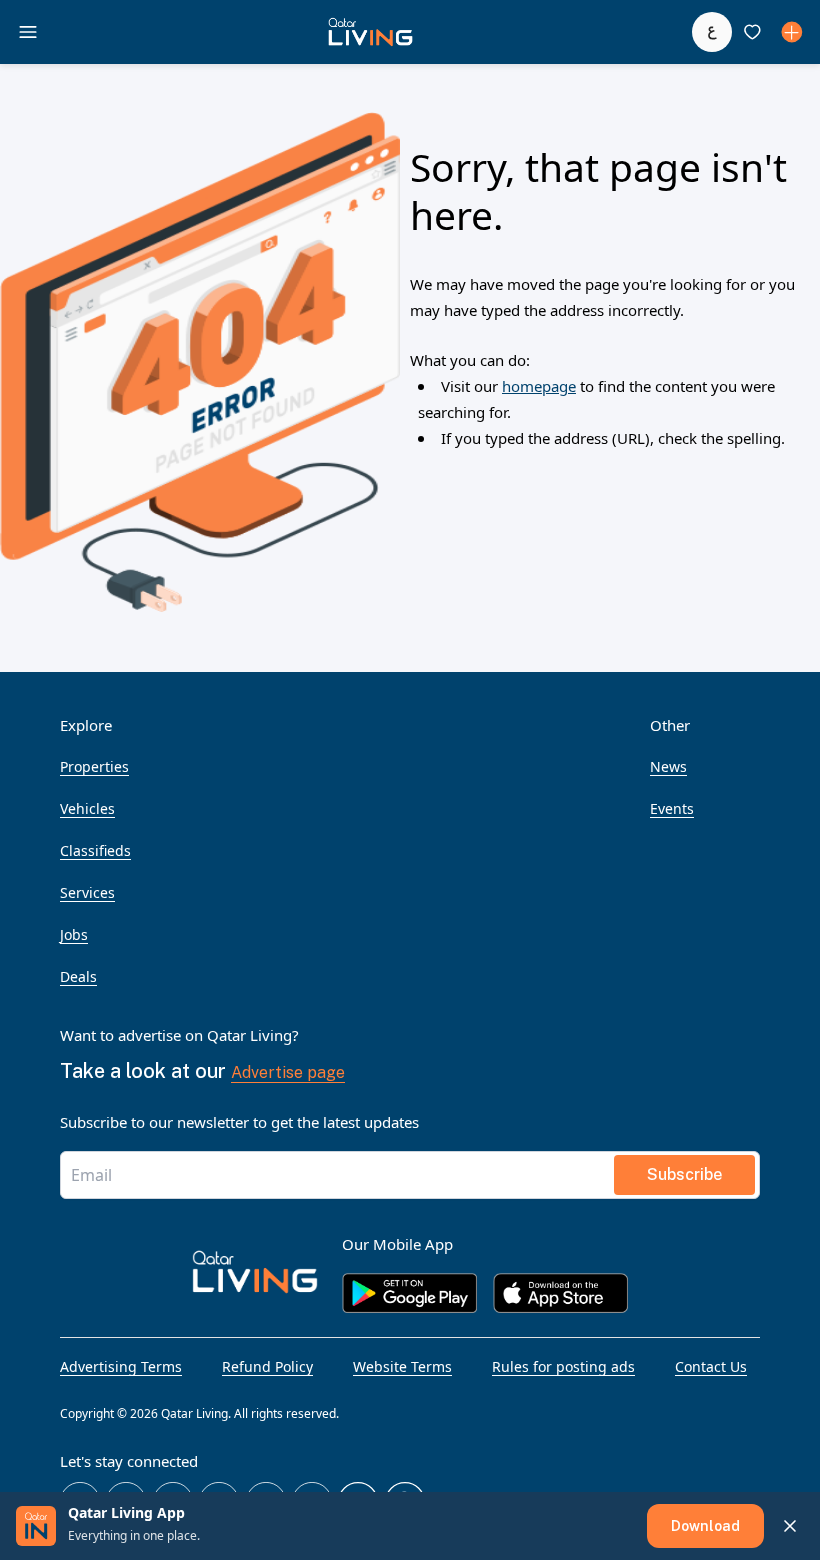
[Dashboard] (792, 32)
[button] (370, 32)
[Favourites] (752, 32)
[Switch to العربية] (712, 32)
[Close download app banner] (790, 1526)
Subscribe (684, 1174)
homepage (539, 386)
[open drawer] (28, 32)
